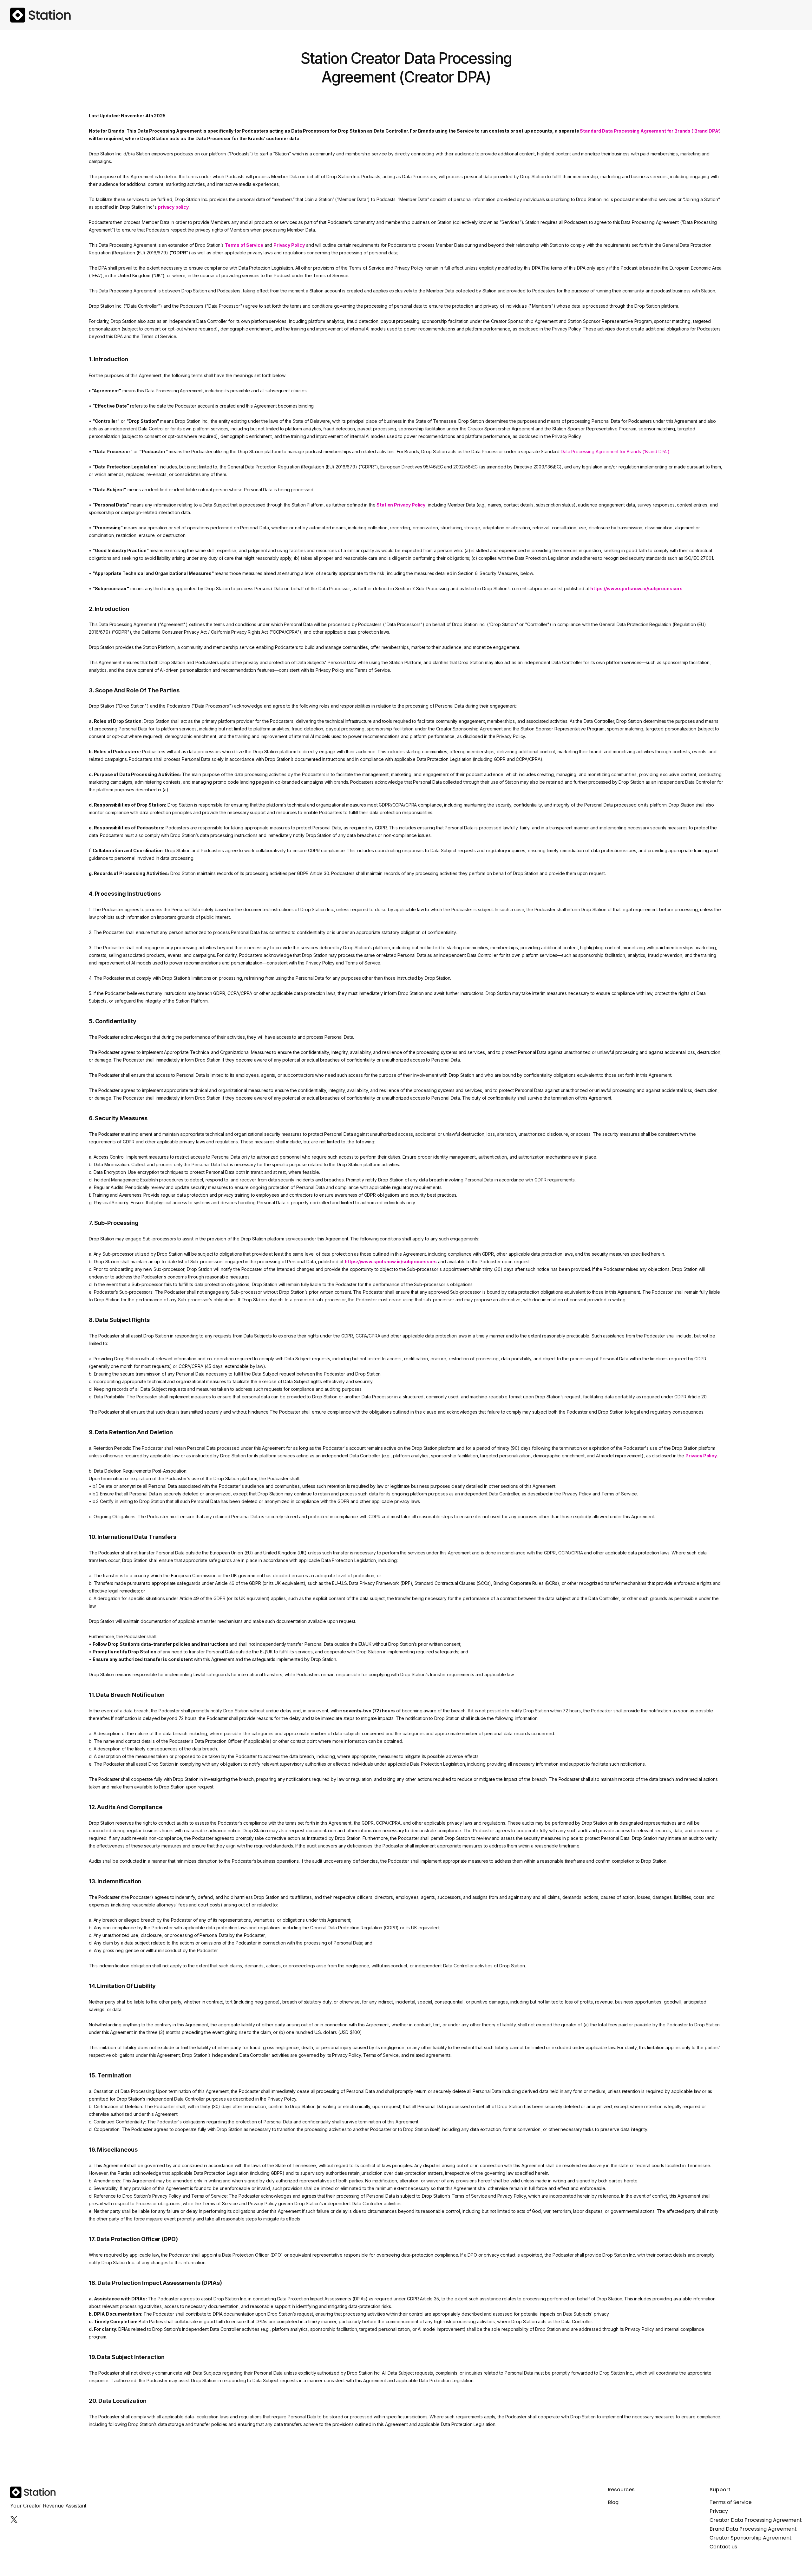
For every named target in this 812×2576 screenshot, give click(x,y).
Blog (613, 2502)
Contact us (723, 2547)
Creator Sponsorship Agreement (751, 2538)
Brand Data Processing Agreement (753, 2529)
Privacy (719, 2511)
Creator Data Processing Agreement (756, 2520)
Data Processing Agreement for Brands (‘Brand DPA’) (615, 451)
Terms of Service (731, 2502)
